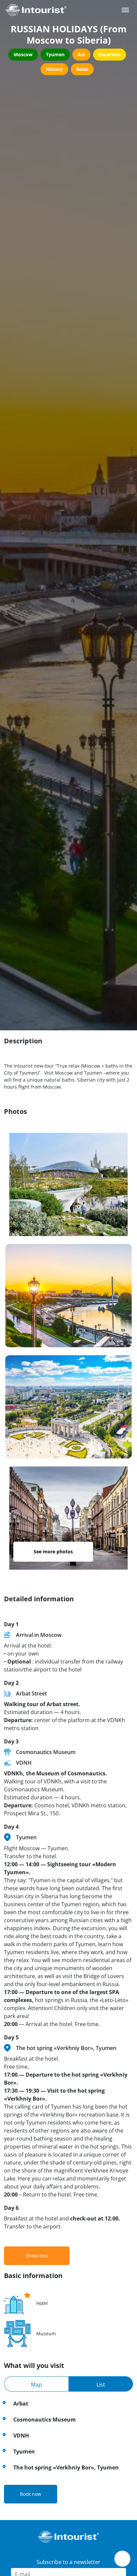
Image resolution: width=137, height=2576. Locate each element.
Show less (37, 2256)
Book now (31, 2494)
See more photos (53, 1551)
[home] (36, 10)
